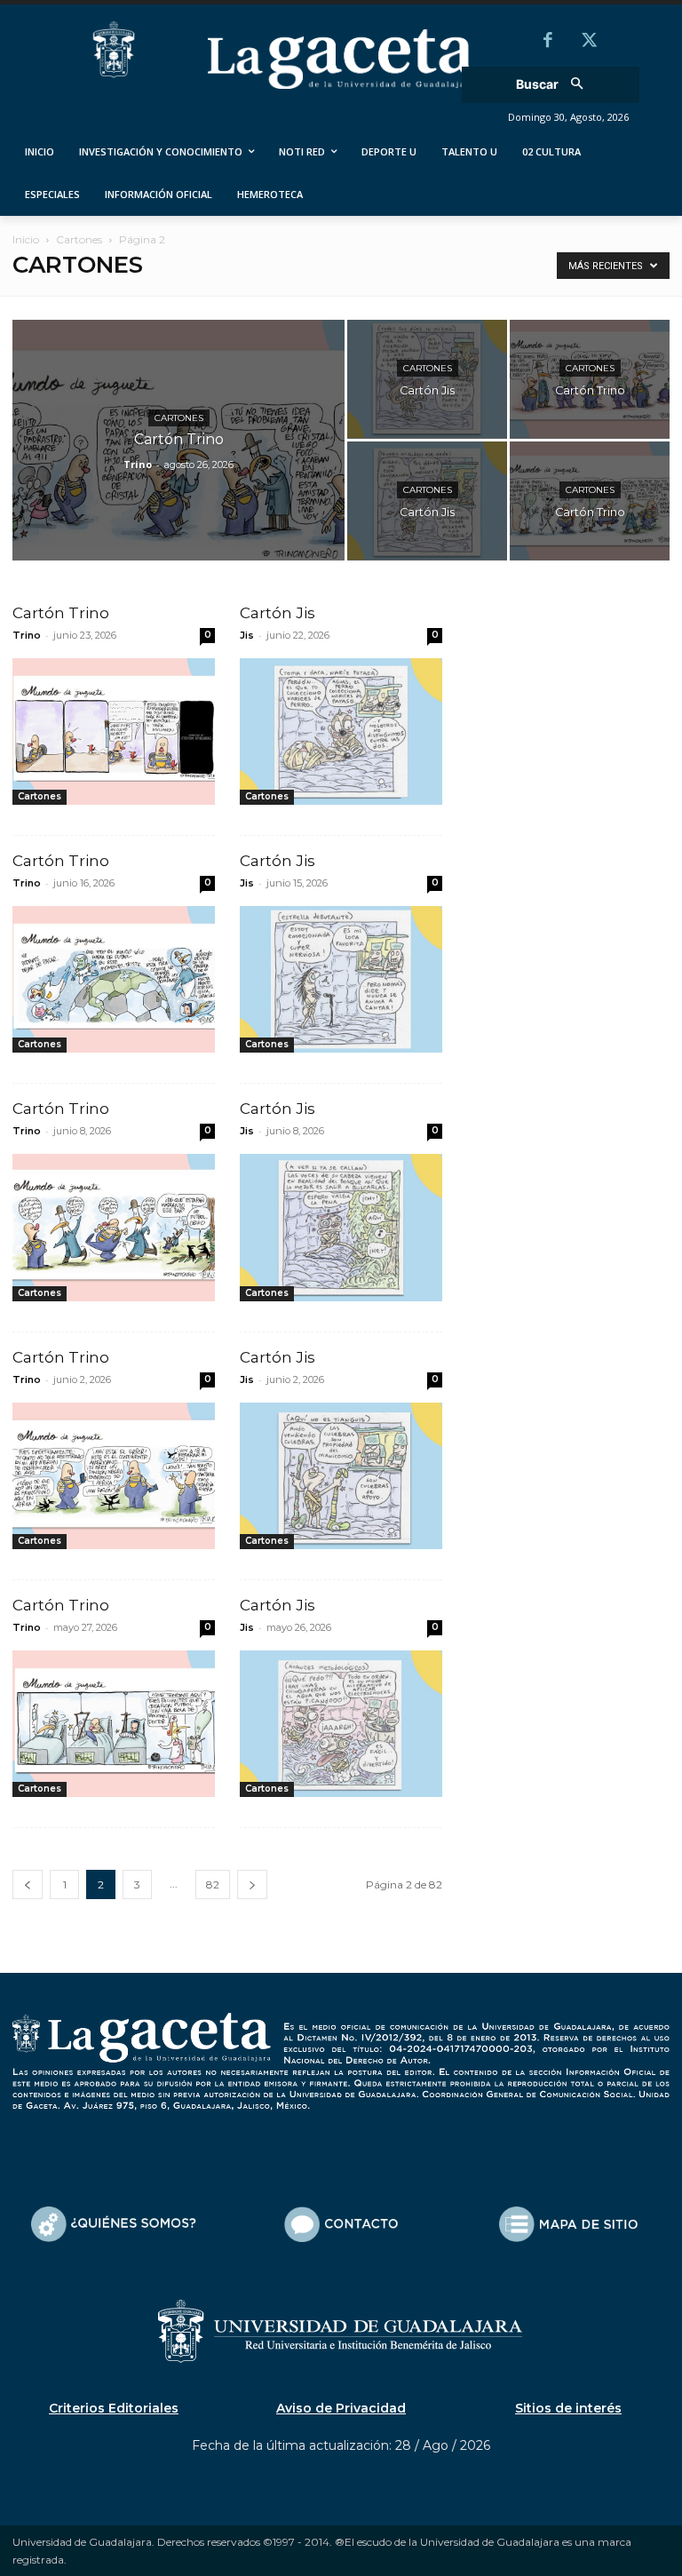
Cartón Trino (61, 613)
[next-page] (252, 1884)
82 (213, 1884)
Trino (138, 464)
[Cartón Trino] (178, 464)
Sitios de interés (568, 2408)
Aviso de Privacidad (341, 2408)
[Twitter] (589, 42)
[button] (555, 85)
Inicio (26, 239)
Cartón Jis (278, 613)
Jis (247, 635)
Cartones (79, 239)
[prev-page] (28, 1884)
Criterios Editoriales (114, 2408)
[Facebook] (548, 42)
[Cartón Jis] (427, 379)
